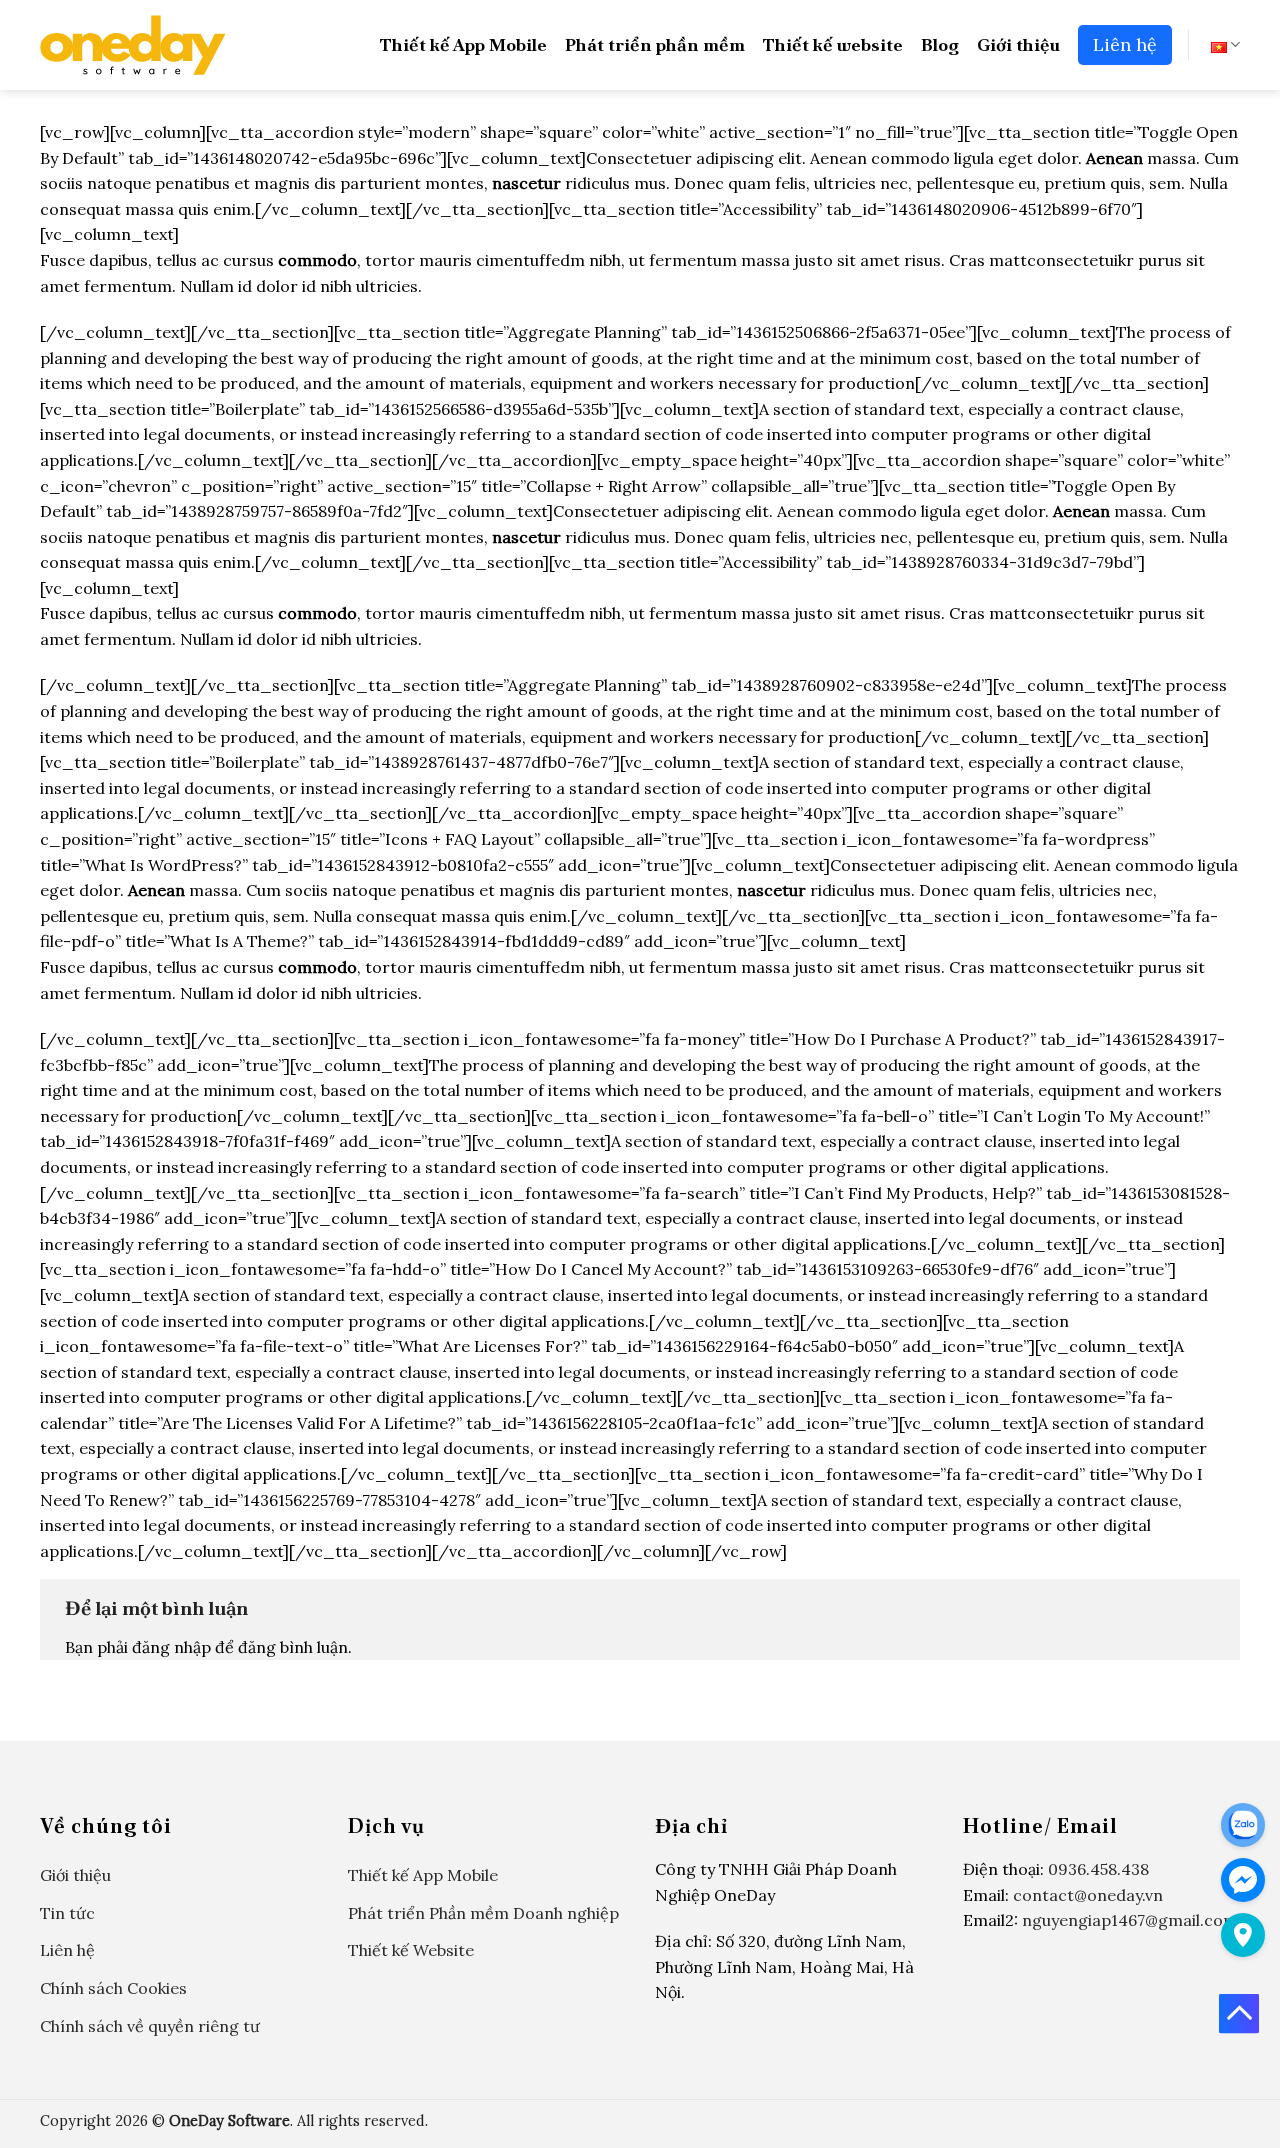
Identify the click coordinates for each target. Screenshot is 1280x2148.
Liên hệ (1125, 44)
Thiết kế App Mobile (463, 44)
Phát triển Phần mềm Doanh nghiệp (483, 1913)
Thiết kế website (833, 44)
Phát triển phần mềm (655, 44)
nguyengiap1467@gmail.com (1130, 1920)
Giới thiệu (1018, 44)
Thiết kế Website (411, 1950)
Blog (940, 44)
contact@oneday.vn (1088, 1895)
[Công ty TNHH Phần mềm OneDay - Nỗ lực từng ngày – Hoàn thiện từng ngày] (133, 45)
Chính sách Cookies (113, 1988)
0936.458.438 (1098, 1869)
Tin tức (67, 1913)
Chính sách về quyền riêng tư (150, 2026)
